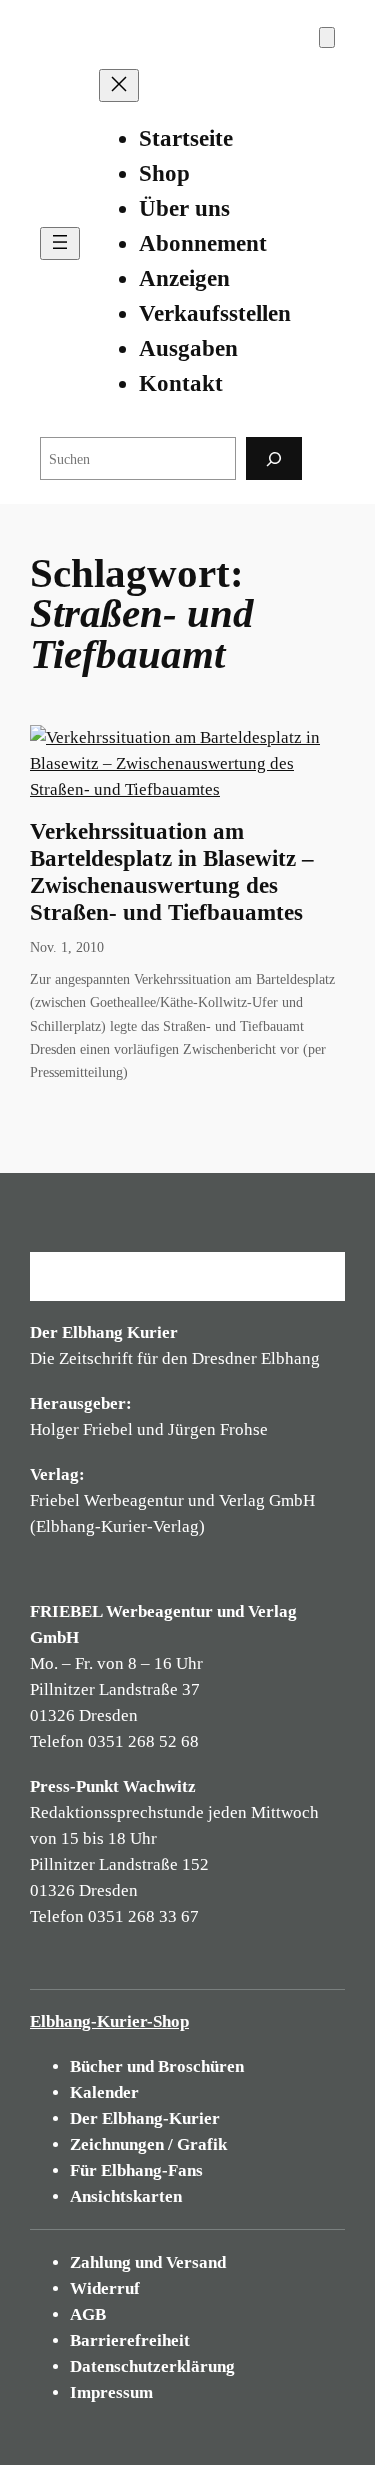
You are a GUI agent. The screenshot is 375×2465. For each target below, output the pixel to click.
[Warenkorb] (327, 37)
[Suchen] (274, 458)
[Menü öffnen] (60, 243)
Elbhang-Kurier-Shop (109, 2021)
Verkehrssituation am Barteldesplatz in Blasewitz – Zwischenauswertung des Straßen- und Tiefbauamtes (172, 872)
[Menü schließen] (119, 85)
